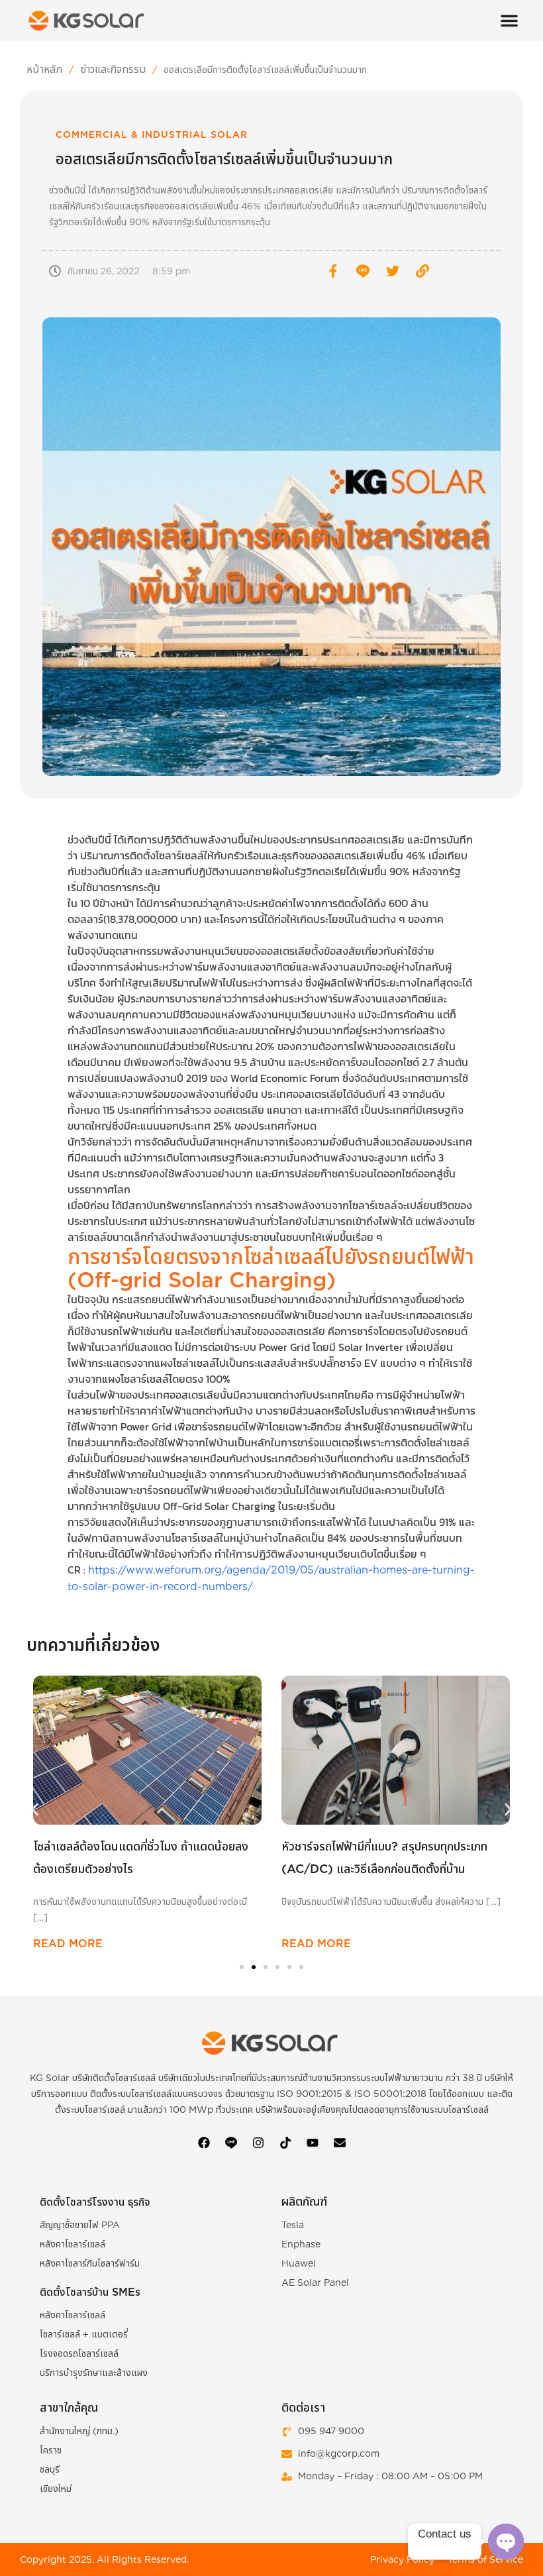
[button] (509, 21)
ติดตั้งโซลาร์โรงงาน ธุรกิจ (95, 2202)
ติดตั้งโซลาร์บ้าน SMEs (90, 2292)
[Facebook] (204, 2143)
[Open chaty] (506, 2542)
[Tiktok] (285, 2143)
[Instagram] (258, 2143)
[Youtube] (313, 2143)
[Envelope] (340, 2143)
